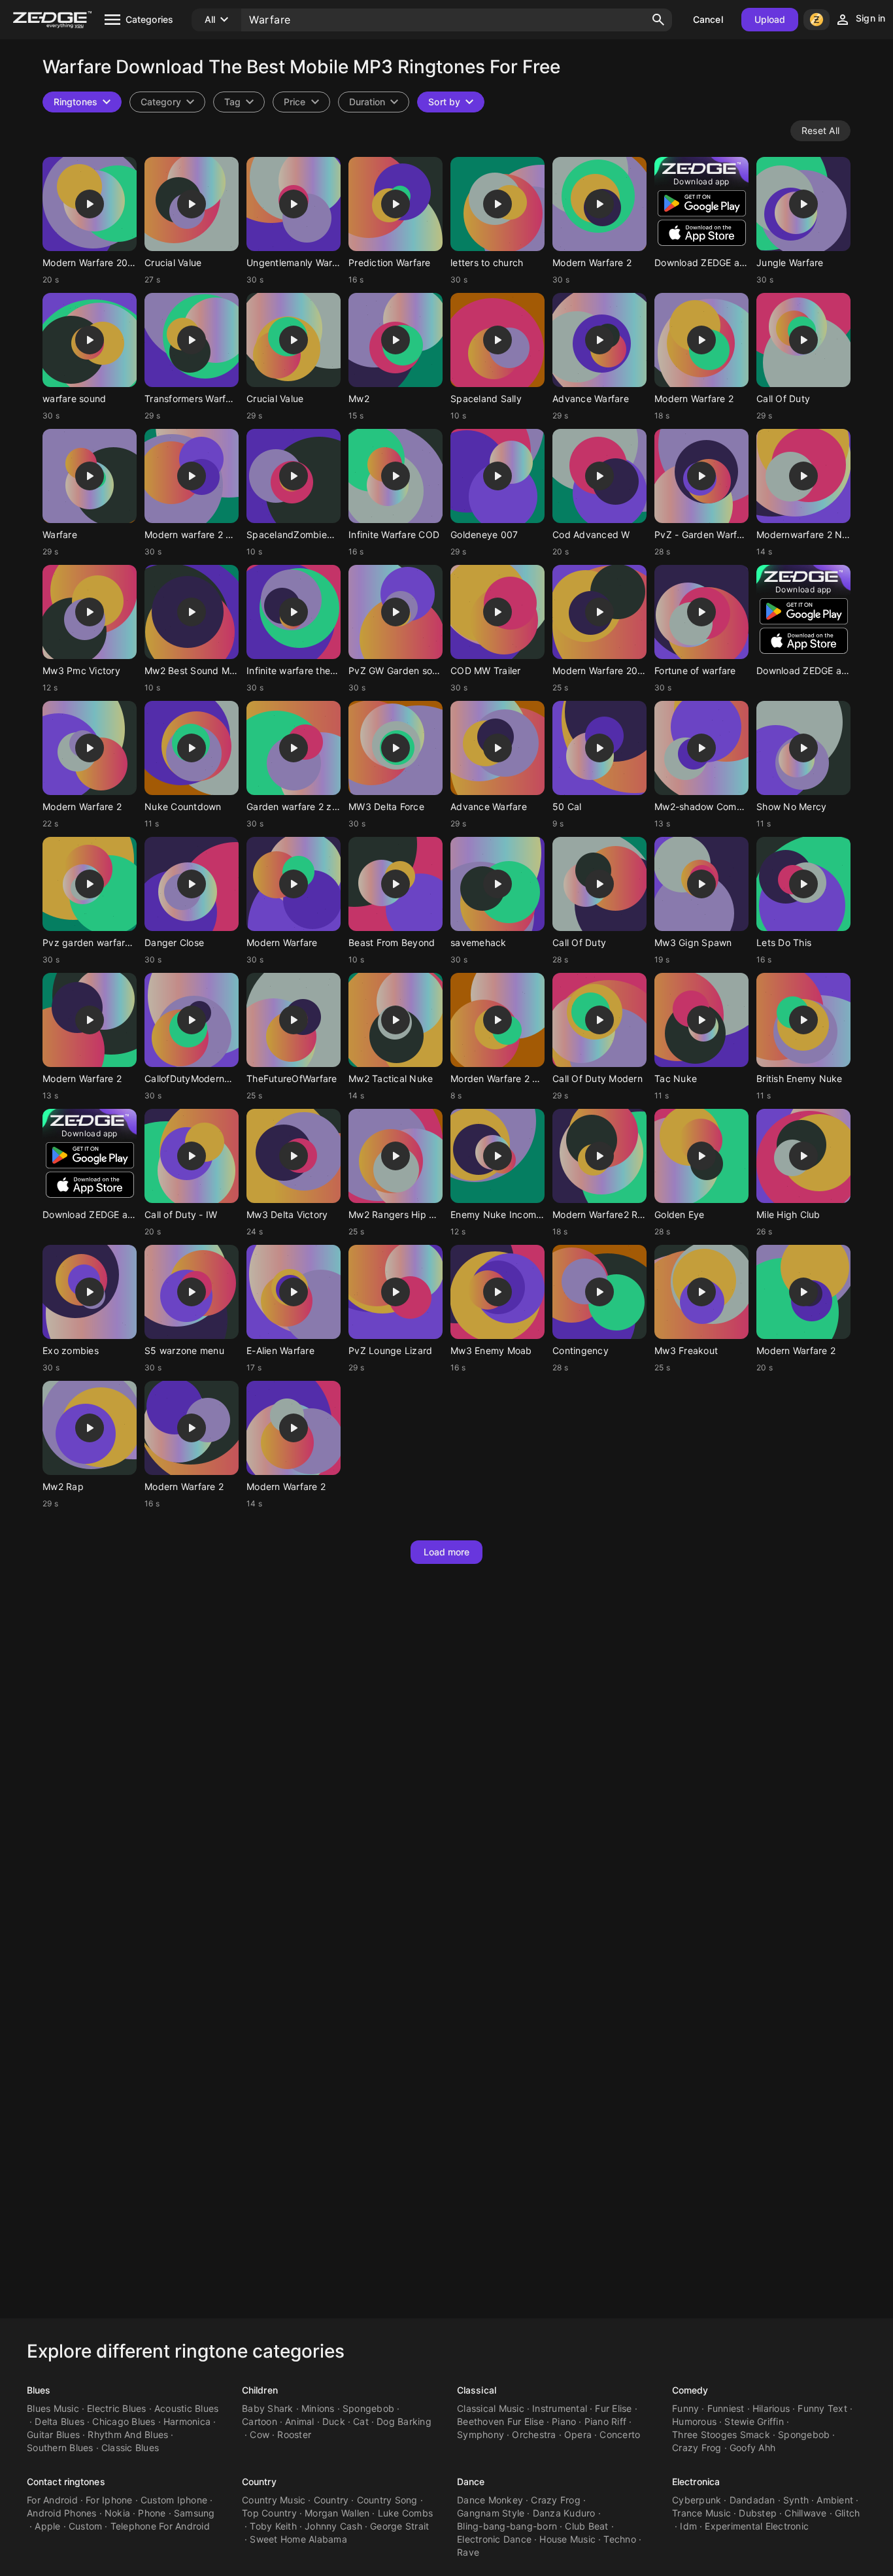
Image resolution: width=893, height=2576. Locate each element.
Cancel (708, 19)
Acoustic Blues (187, 2408)
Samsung (194, 2513)
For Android (52, 2500)
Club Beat (586, 2526)
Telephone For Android (160, 2526)
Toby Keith (273, 2526)
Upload (770, 19)
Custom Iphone (174, 2500)
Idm (688, 2526)
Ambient (835, 2500)
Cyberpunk (697, 2500)
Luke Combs (406, 2513)
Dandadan (752, 2500)
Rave (468, 2552)
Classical (477, 2390)
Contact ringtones (66, 2482)
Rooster (294, 2434)
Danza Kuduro (564, 2513)
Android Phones (62, 2513)
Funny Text (822, 2408)
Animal (300, 2421)
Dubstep (758, 2513)
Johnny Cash (333, 2526)
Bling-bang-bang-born (507, 2526)
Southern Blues (60, 2448)
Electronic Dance (494, 2539)
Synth (796, 2500)
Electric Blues (117, 2408)
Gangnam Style (491, 2513)
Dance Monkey (490, 2500)
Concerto (620, 2434)
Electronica (696, 2482)
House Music (567, 2539)
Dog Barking (404, 2421)
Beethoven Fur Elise (500, 2421)
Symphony (480, 2434)
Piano (564, 2421)
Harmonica (187, 2421)
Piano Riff (606, 2421)
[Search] (658, 20)
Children (260, 2390)
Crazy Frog (697, 2448)
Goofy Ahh (752, 2448)
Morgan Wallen (337, 2513)
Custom (86, 2526)
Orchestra (534, 2434)
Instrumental (560, 2408)
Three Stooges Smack (721, 2434)
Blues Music (53, 2408)
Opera (578, 2434)
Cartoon (260, 2421)
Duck (334, 2421)
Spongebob (368, 2408)
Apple (47, 2526)
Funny (685, 2408)
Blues (39, 2390)
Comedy (690, 2390)
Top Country (269, 2513)
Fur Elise (613, 2408)
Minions (318, 2408)
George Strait (399, 2526)
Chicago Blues (124, 2421)
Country (259, 2482)
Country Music (274, 2500)
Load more (447, 1552)
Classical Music (491, 2408)
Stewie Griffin (754, 2421)
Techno (620, 2539)
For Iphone (109, 2500)
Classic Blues (130, 2448)
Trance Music (701, 2513)
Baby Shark (268, 2408)
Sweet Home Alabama (298, 2539)
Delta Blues (59, 2421)
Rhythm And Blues (128, 2434)
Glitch (848, 2513)
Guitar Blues (53, 2434)
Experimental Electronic (757, 2526)
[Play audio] (90, 204)
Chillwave (805, 2513)
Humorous (694, 2421)
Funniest (726, 2408)
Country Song (387, 2500)
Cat (361, 2421)
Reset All (820, 130)
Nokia (117, 2513)
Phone (152, 2513)
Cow (260, 2434)
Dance (471, 2482)
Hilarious (771, 2408)
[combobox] (239, 102)
